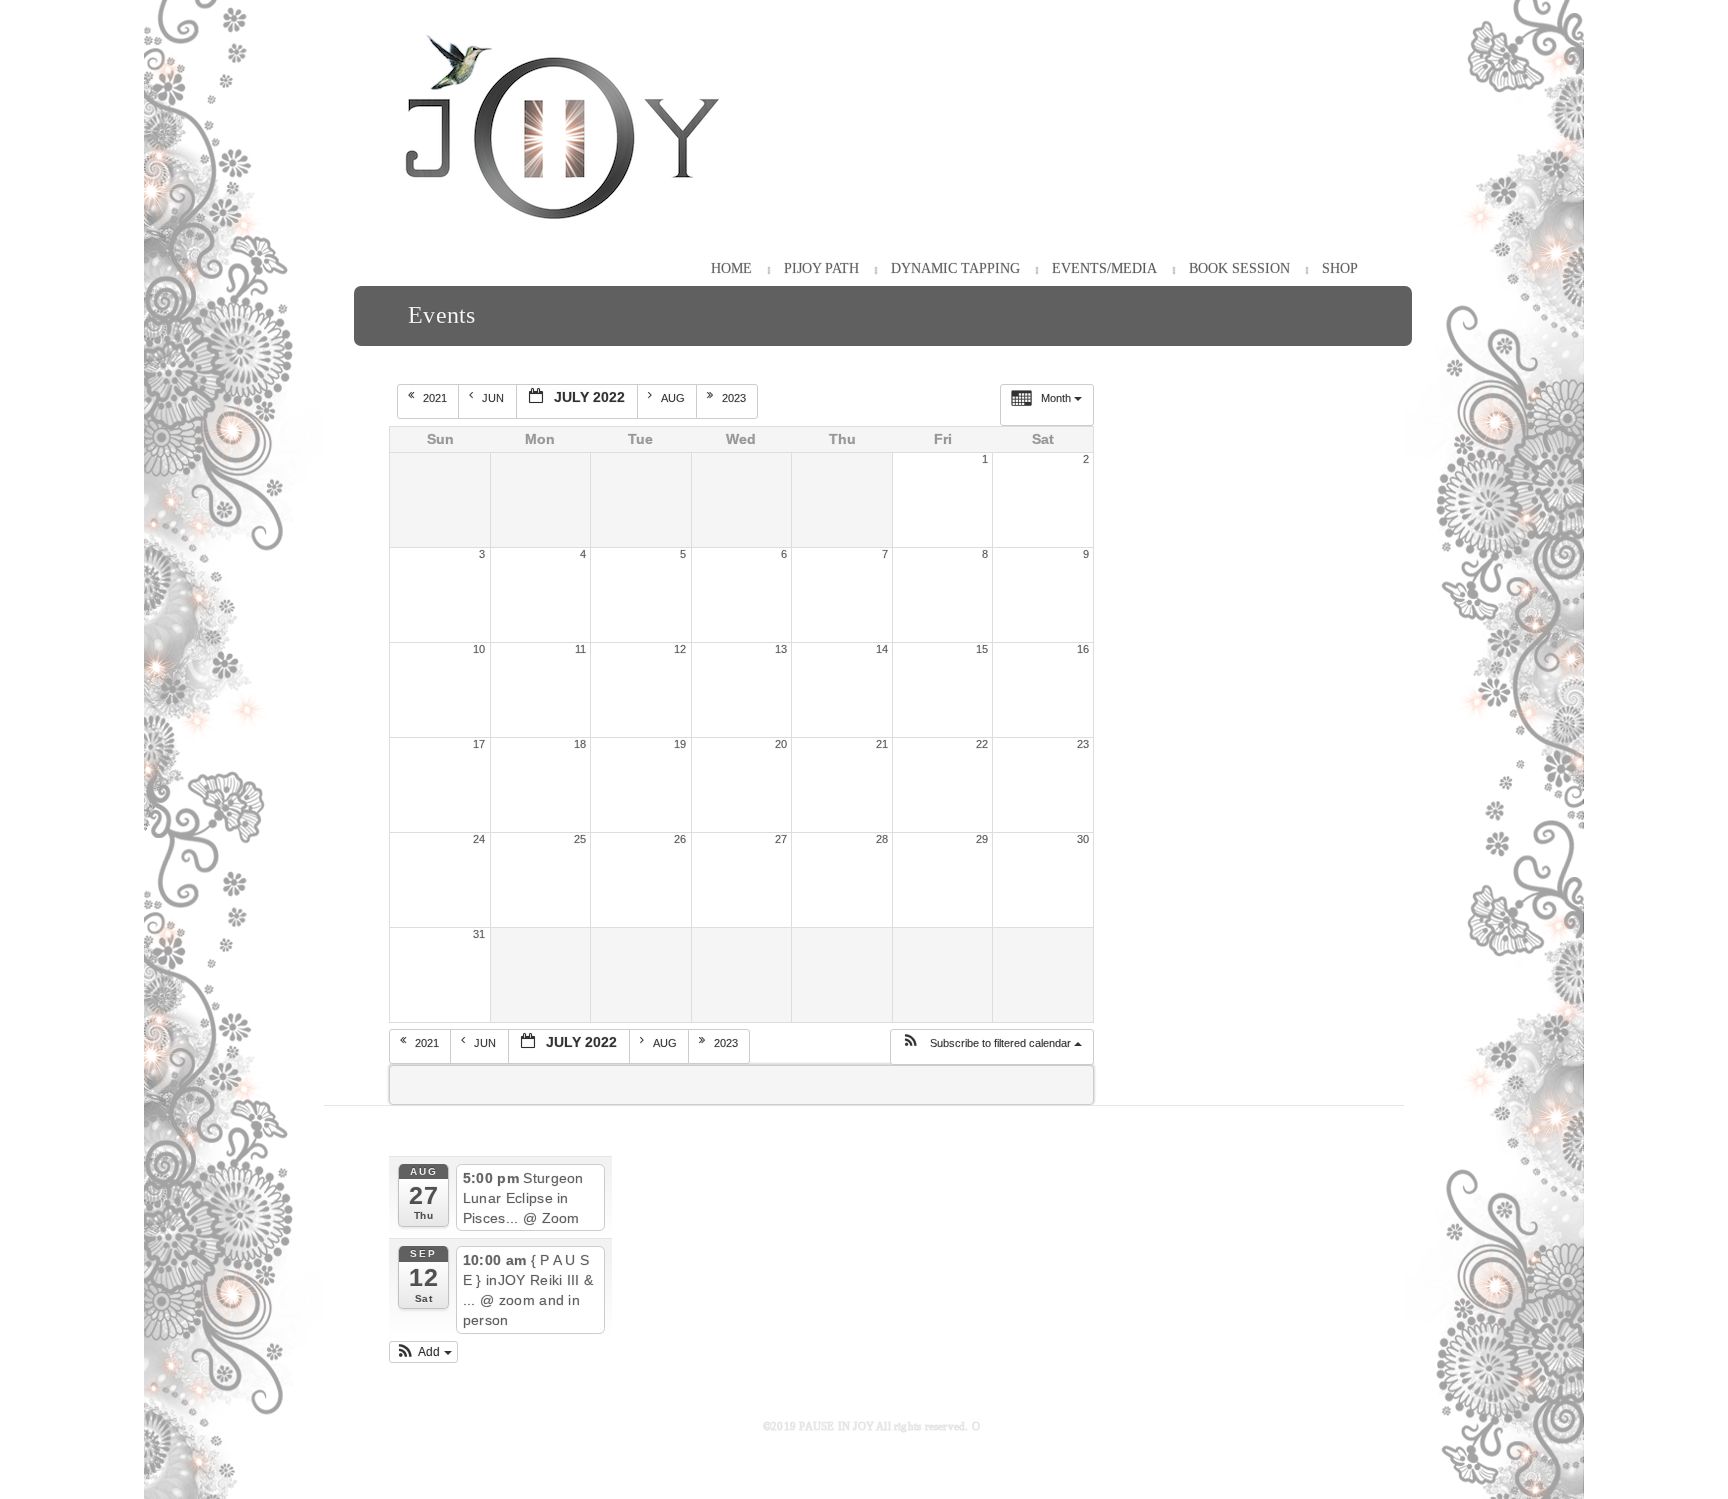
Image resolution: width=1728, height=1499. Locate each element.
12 (680, 649)
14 (882, 649)
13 (781, 649)
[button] (991, 1047)
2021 (436, 398)
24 (479, 839)
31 (479, 934)
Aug (674, 398)
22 (982, 744)
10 (479, 649)
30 (1083, 839)
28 (882, 839)
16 (1083, 649)
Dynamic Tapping (955, 268)
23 (1083, 744)
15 (982, 649)
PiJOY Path (821, 268)
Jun (494, 398)
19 (680, 744)
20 (781, 744)
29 (982, 839)
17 (479, 744)
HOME (731, 268)
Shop (1340, 268)
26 (680, 839)
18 (580, 744)
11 (580, 649)
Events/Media (1104, 268)
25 (580, 839)
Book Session (1239, 268)
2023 (735, 398)
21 (882, 744)
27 (781, 839)
